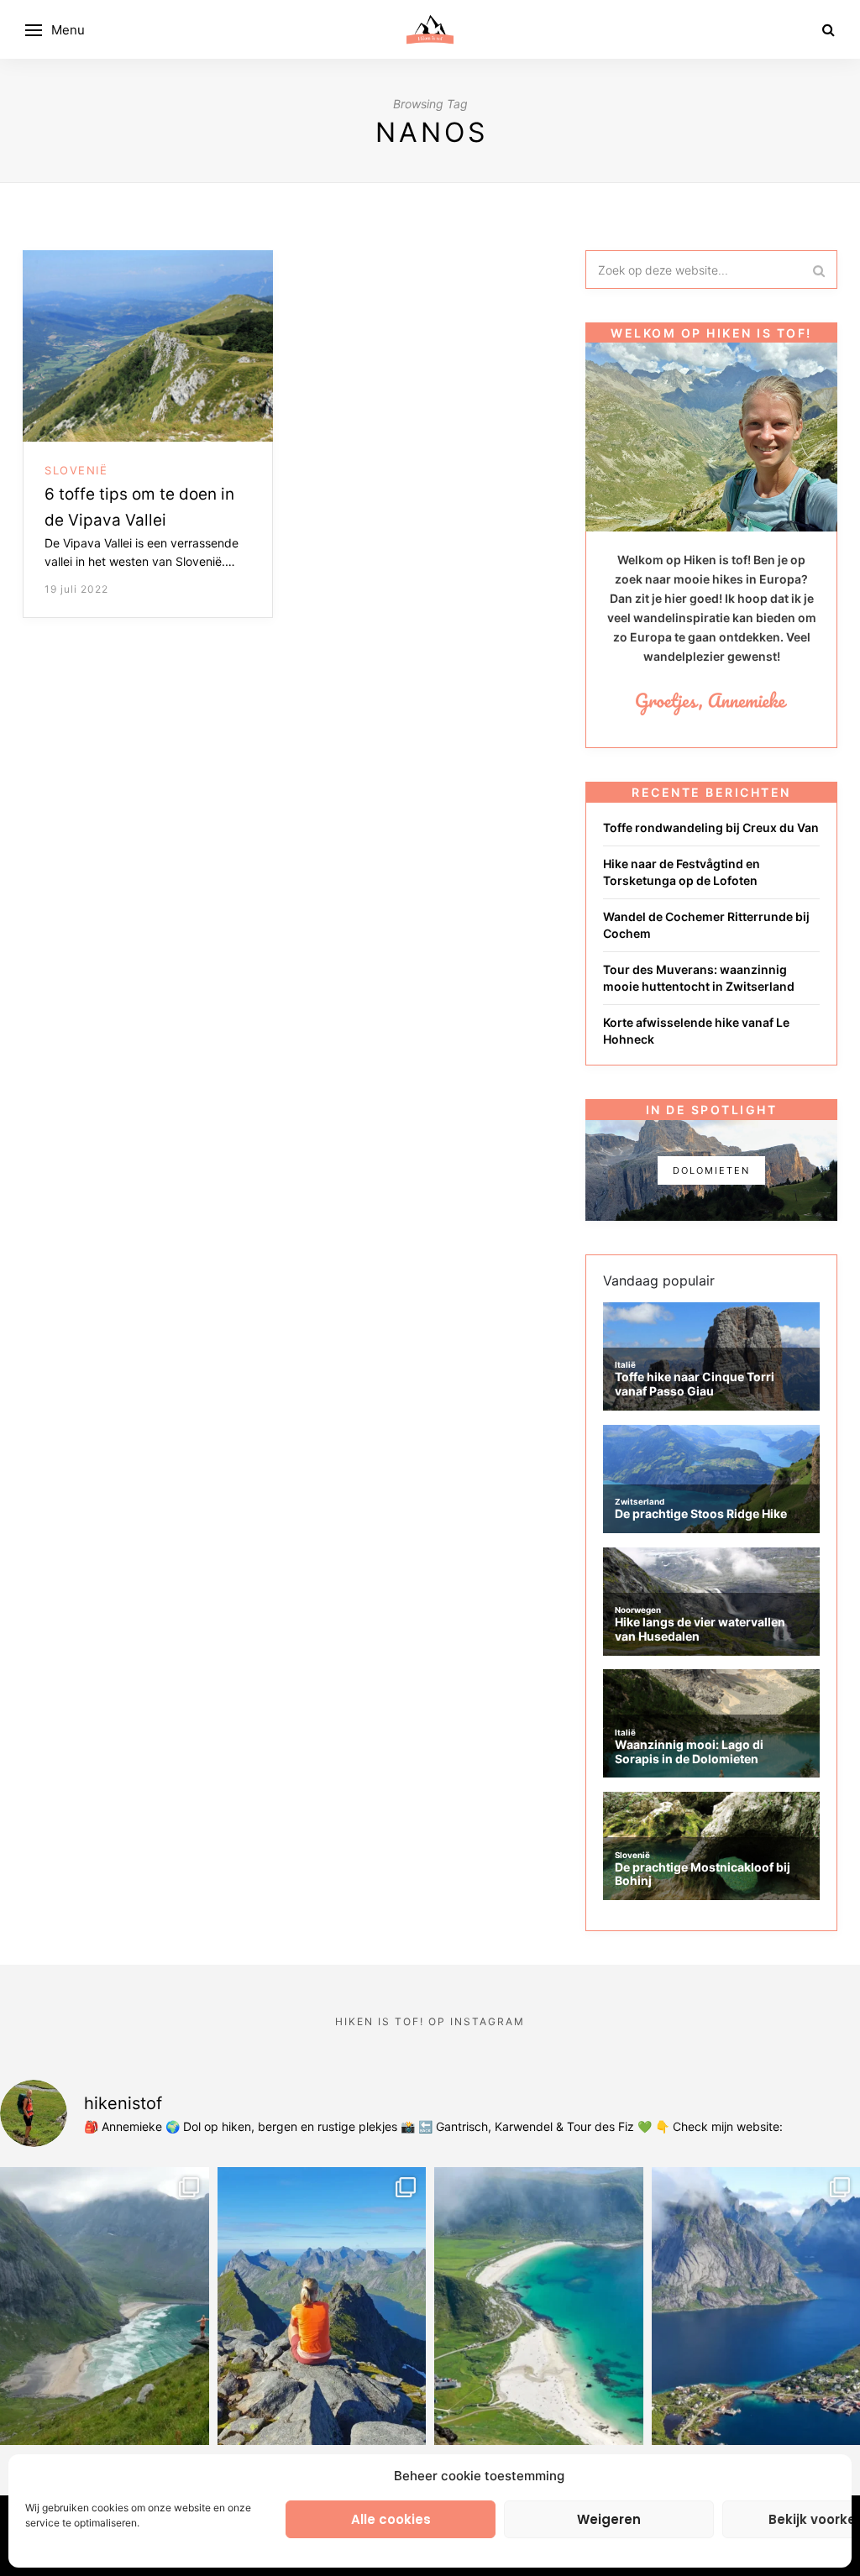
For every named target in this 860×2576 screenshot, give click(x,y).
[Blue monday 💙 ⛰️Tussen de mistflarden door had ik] (539, 2306)
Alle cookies (391, 2519)
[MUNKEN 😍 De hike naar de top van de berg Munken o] (322, 2306)
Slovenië (76, 470)
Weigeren (609, 2519)
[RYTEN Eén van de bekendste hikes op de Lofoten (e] (105, 2306)
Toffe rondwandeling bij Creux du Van (711, 827)
